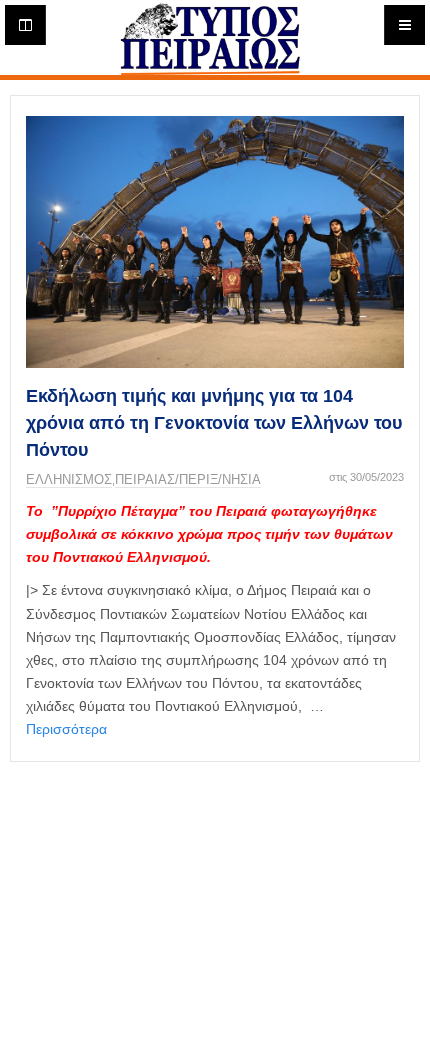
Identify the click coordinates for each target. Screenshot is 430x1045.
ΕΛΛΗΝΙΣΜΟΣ (69, 479)
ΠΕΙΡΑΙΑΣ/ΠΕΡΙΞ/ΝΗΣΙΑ (188, 479)
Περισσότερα (66, 729)
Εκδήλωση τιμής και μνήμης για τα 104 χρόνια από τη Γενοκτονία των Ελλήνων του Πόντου (214, 423)
